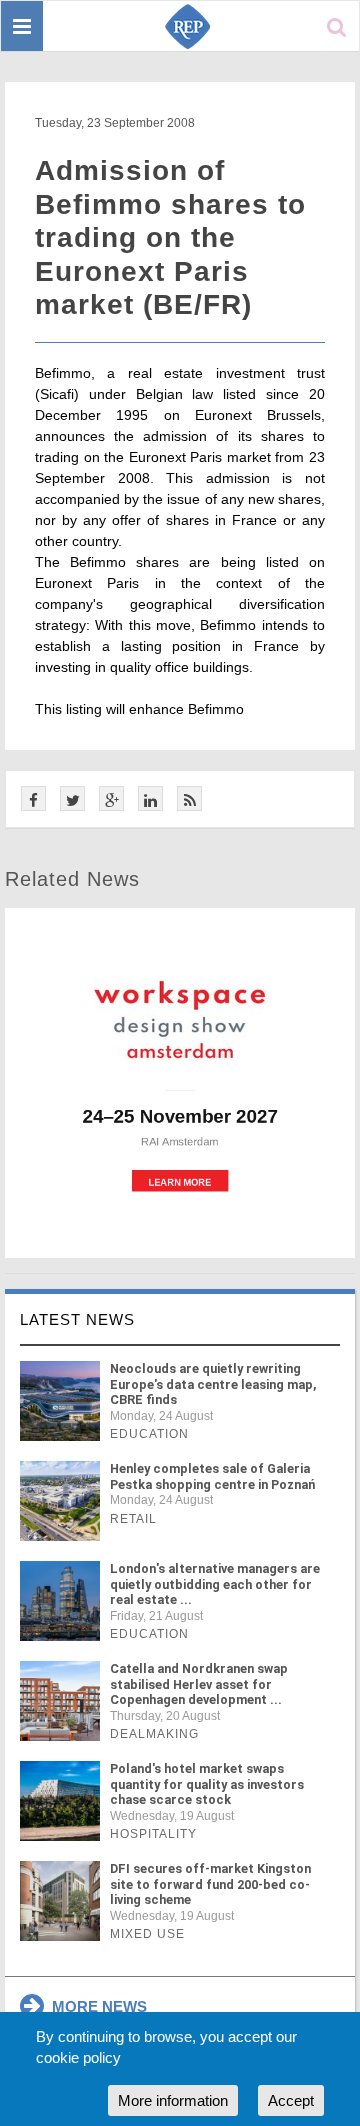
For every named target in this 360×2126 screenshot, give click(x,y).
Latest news (77, 1319)
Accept (291, 2100)
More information (173, 2100)
